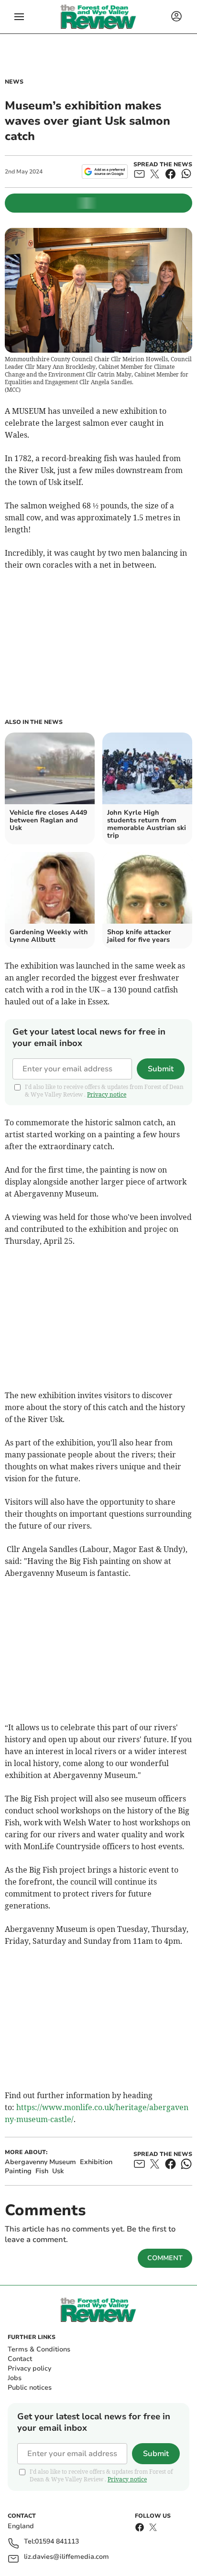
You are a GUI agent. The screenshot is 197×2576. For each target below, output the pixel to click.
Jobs (15, 2378)
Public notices (30, 2387)
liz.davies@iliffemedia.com (66, 2557)
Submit (161, 1069)
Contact (20, 2359)
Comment (165, 2258)
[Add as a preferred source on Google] (104, 172)
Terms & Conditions (39, 2349)
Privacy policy (29, 2368)
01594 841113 (57, 2542)
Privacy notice (107, 1094)
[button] (19, 17)
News (14, 82)
